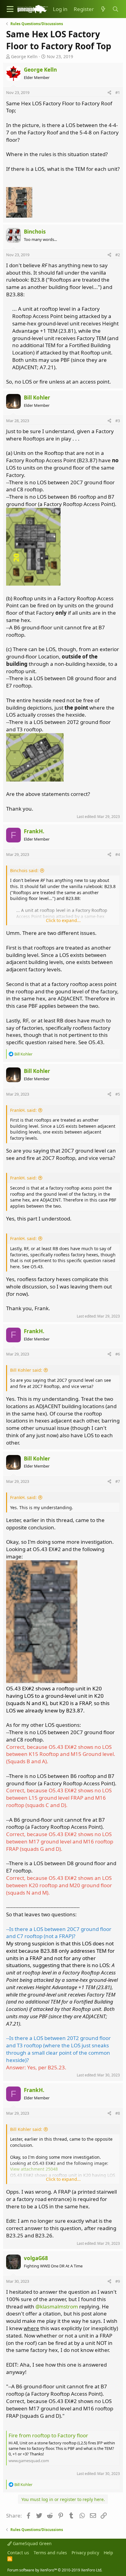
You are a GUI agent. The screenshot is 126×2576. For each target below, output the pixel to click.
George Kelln (24, 56)
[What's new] (103, 9)
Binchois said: (24, 870)
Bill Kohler (37, 397)
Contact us (18, 2553)
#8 (118, 2113)
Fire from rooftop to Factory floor (48, 2435)
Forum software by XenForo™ (55, 2570)
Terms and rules (50, 2553)
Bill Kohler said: (26, 1370)
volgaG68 (36, 2258)
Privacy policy (85, 2553)
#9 (118, 2281)
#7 (118, 1481)
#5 (118, 1094)
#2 (118, 255)
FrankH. (34, 831)
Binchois (35, 232)
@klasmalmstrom (57, 2306)
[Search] (115, 9)
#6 (118, 1354)
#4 (118, 854)
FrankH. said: (23, 1110)
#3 (118, 421)
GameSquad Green (32, 2543)
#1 (118, 92)
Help (108, 2553)
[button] (10, 9)
